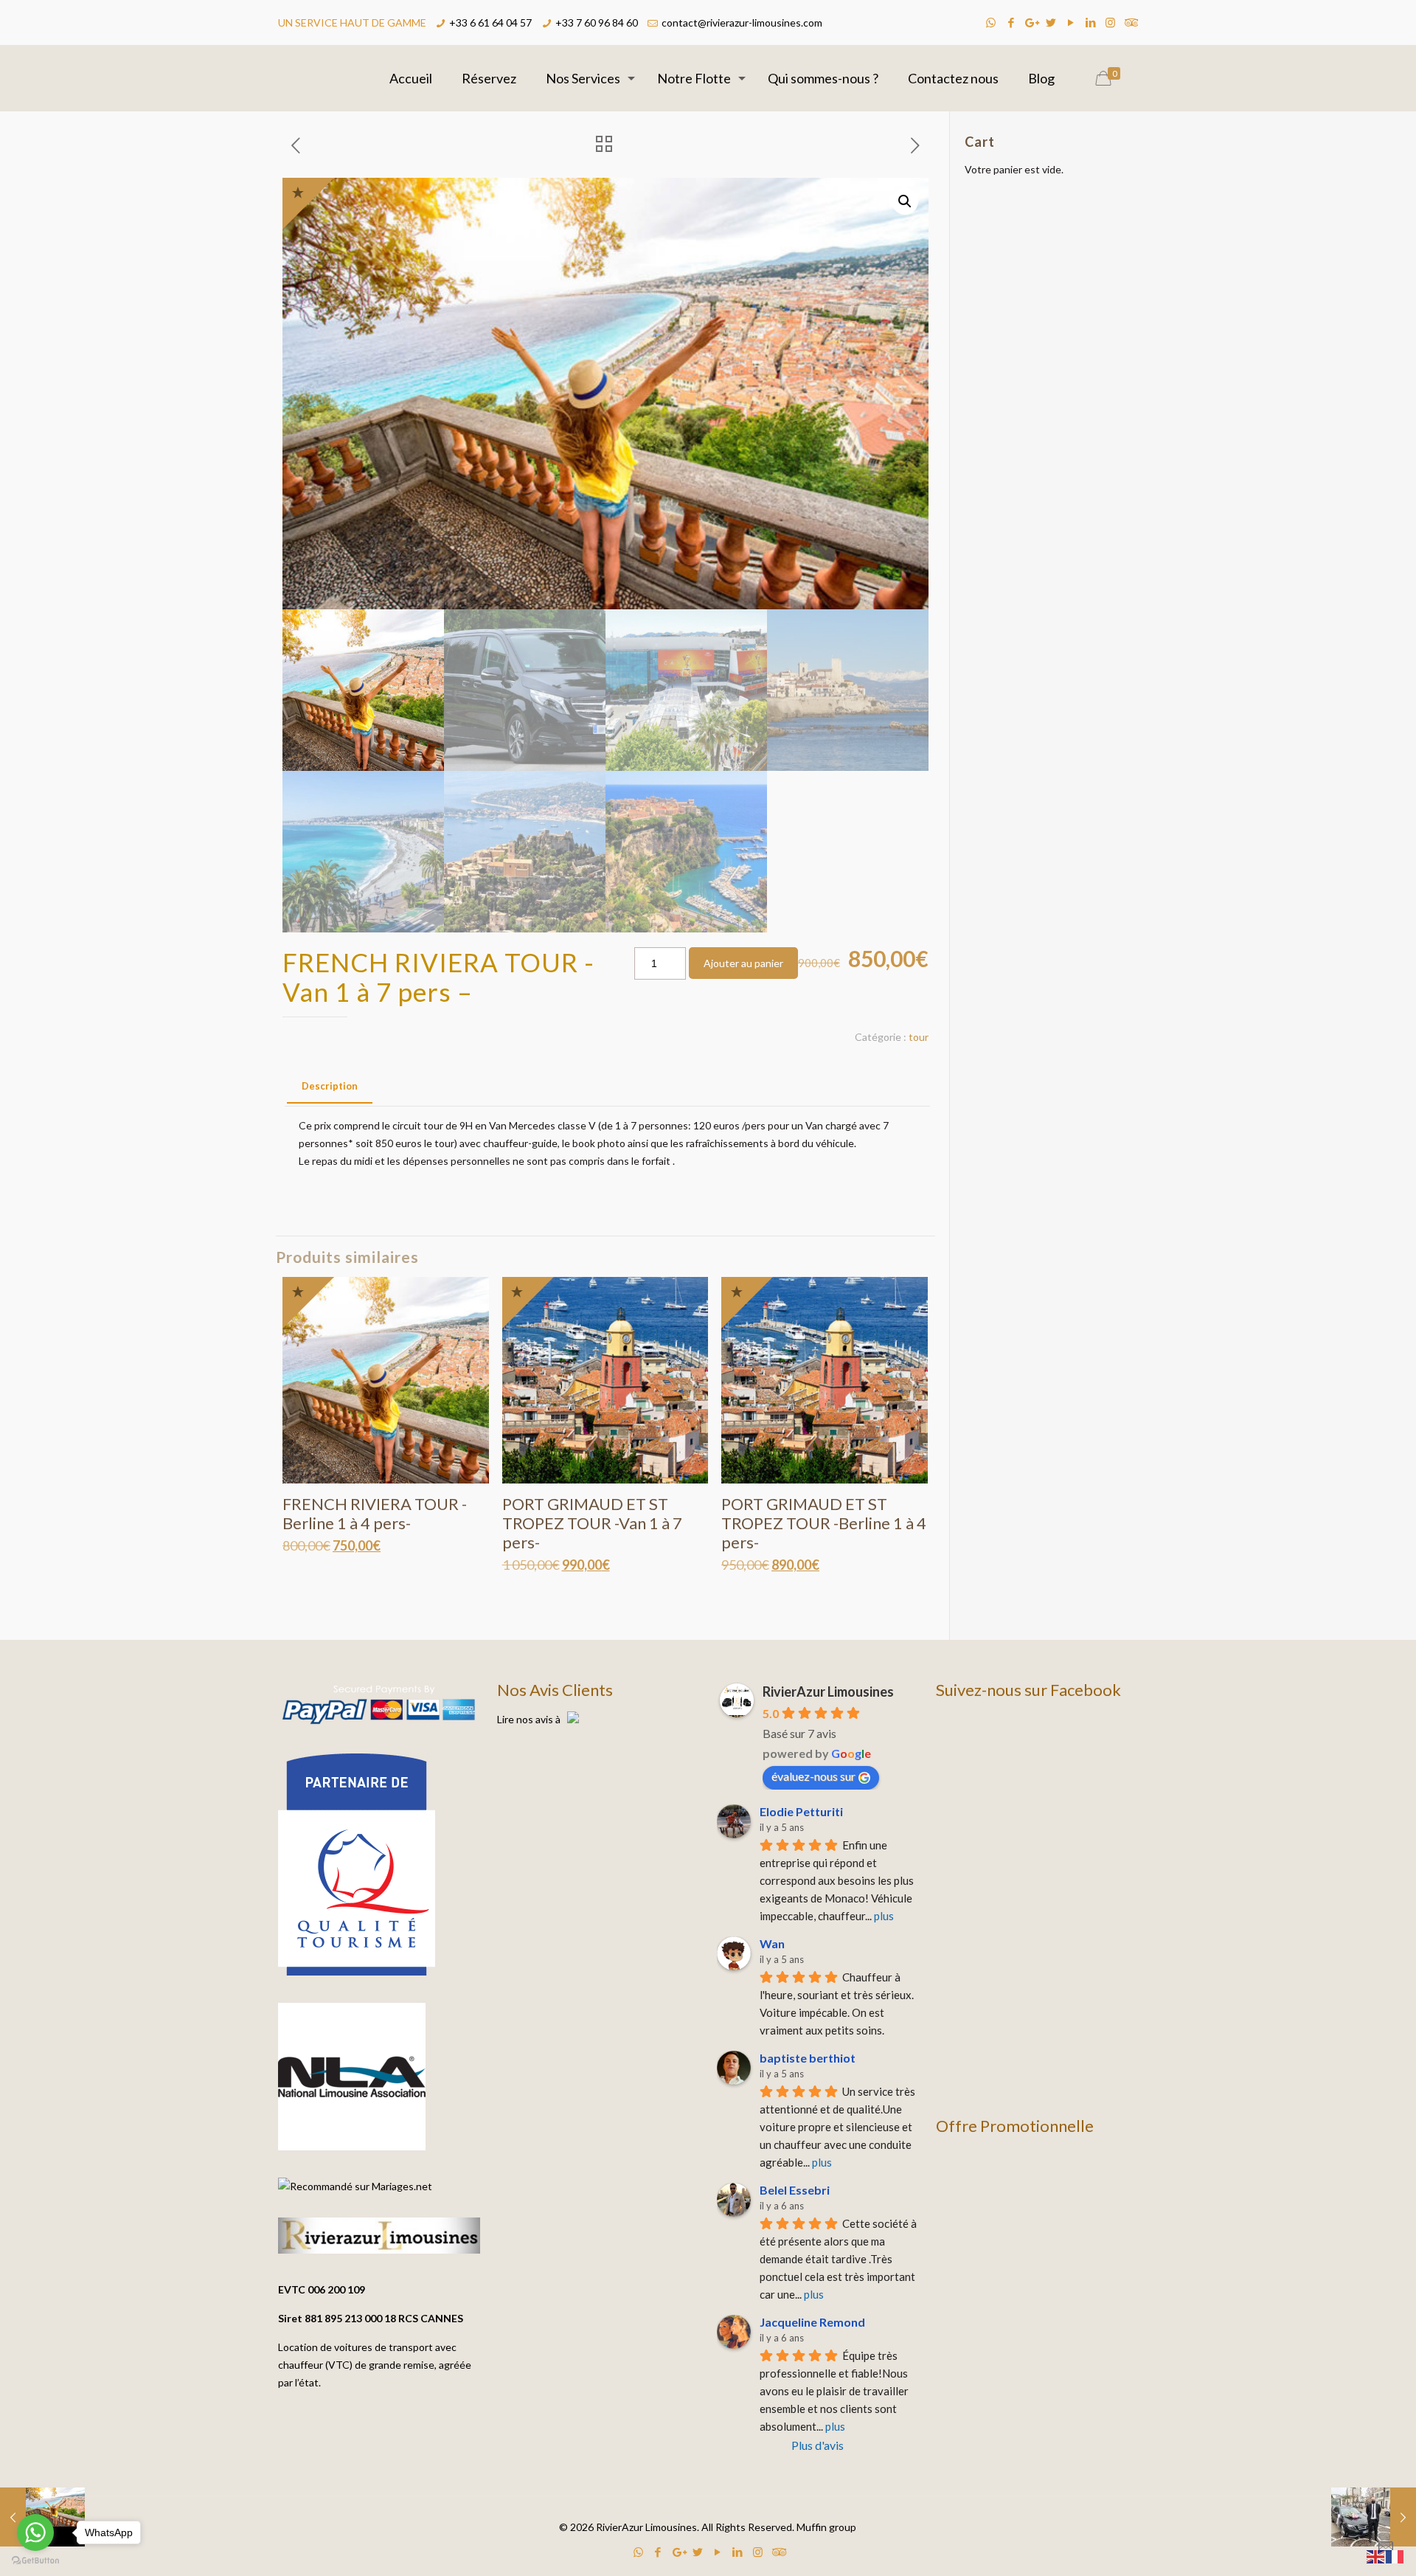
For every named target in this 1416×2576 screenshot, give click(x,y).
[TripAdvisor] (1130, 22)
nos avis (535, 1719)
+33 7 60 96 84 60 (597, 22)
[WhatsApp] (991, 22)
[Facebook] (1011, 22)
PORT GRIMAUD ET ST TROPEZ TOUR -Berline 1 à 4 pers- (824, 1523)
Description (330, 1086)
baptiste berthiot (808, 2058)
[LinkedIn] (1090, 22)
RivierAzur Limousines (828, 1692)
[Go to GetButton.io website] (35, 2561)
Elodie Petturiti (801, 1811)
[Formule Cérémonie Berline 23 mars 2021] (1374, 2517)
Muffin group (826, 2527)
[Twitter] (1051, 22)
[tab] (330, 1087)
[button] (905, 201)
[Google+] (1031, 22)
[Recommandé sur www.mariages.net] (355, 2186)
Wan (772, 1943)
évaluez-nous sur (813, 1776)
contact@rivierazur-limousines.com (742, 22)
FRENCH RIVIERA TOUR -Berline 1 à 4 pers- (375, 1513)
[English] (1376, 2556)
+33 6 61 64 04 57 (490, 22)
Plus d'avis (818, 2445)
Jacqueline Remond (812, 2322)
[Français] (1395, 2556)
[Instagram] (1110, 22)
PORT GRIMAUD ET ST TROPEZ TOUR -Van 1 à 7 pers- (592, 1523)
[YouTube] (1070, 22)
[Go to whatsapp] (35, 2532)
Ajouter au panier (743, 963)
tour (919, 1037)
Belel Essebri (795, 2190)
